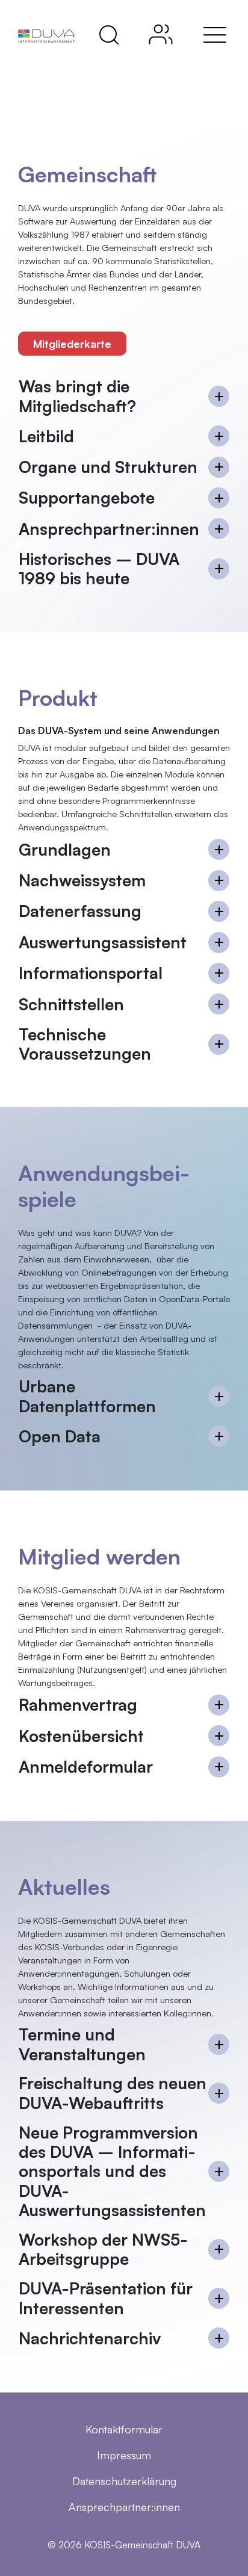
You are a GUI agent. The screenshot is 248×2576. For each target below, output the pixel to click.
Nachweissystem (82, 880)
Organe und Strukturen (108, 467)
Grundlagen (65, 849)
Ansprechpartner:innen (109, 529)
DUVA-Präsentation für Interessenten (106, 2298)
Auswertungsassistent (103, 942)
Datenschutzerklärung (124, 2481)
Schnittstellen (71, 1004)
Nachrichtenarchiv (90, 2338)
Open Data (60, 1436)
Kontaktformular (124, 2429)
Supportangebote (87, 497)
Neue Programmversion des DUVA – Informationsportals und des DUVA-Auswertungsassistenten (112, 2172)
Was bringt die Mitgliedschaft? (77, 396)
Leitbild (46, 436)
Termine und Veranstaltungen (82, 2044)
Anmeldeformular (86, 1766)
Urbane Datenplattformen (87, 1396)
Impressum (124, 2455)
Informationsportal (91, 973)
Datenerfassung (80, 911)
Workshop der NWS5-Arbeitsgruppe (103, 2249)
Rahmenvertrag (78, 1704)
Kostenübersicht (81, 1736)
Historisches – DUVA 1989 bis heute (99, 569)
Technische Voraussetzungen (85, 1044)
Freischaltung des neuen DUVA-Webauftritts (113, 2093)
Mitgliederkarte (72, 344)
